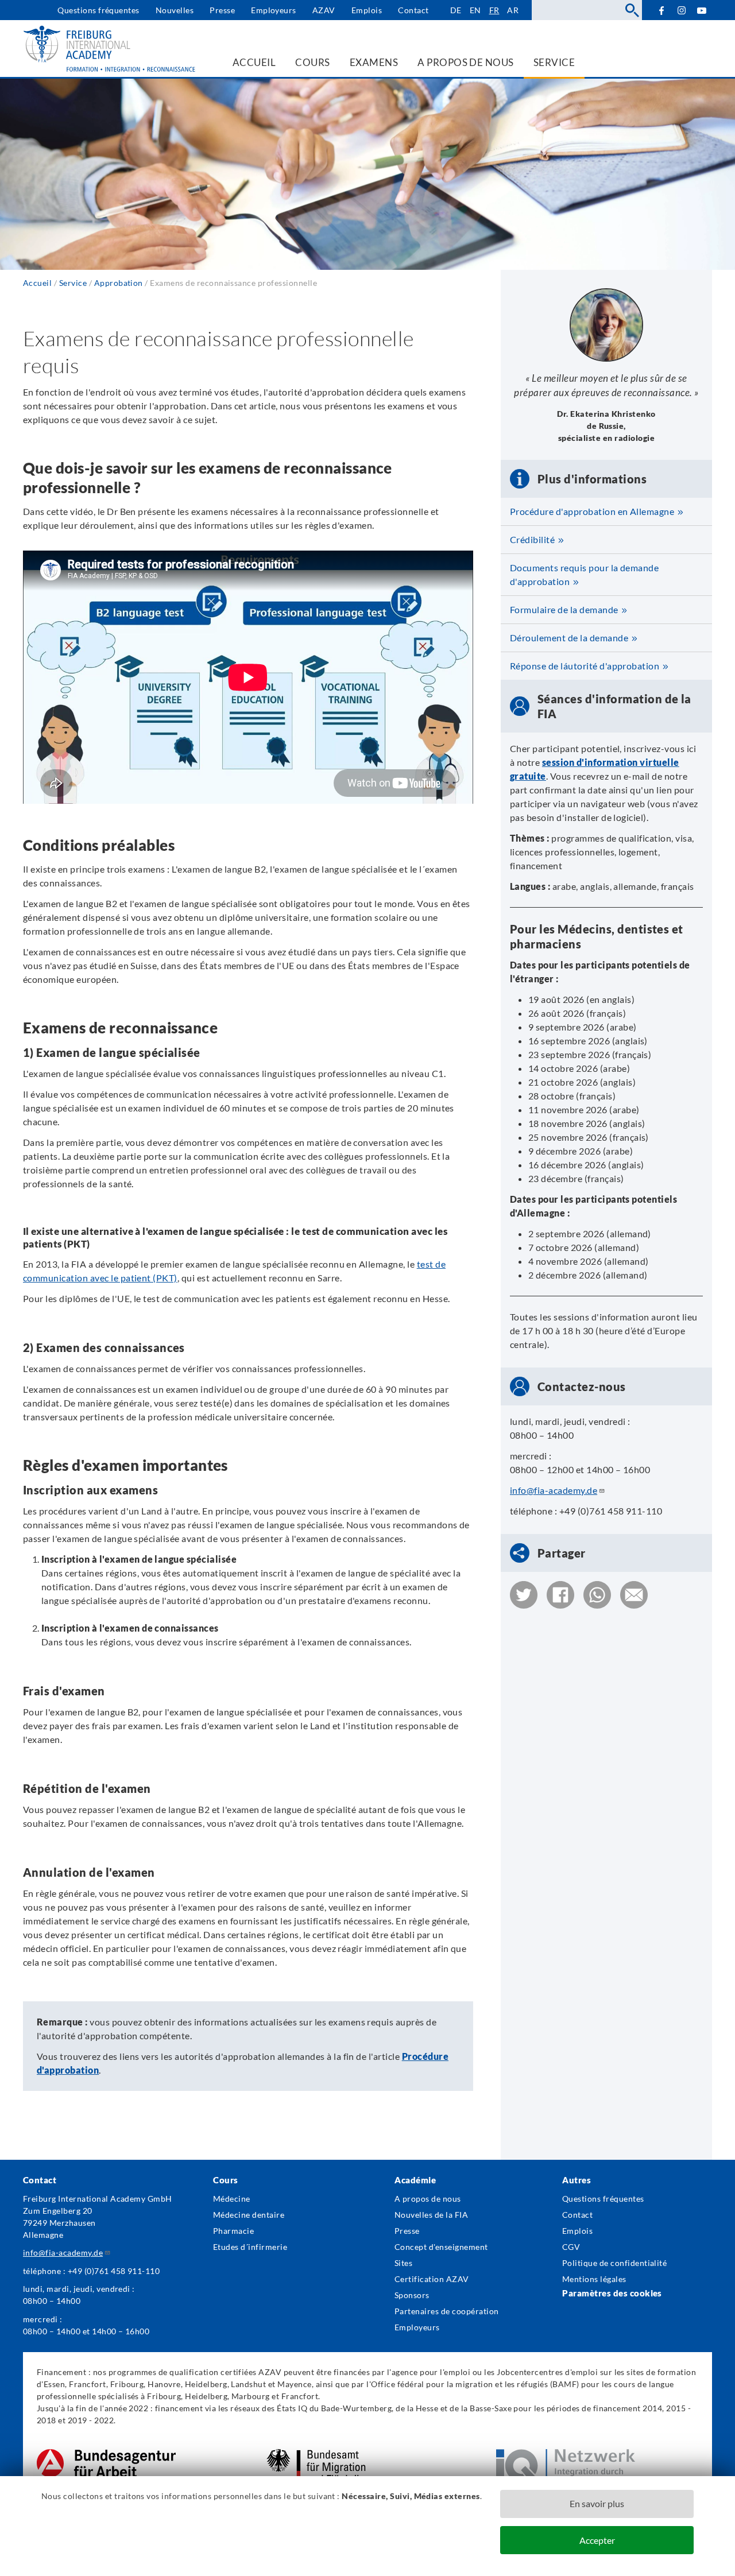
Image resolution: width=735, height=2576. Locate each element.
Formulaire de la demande (564, 609)
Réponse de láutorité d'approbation (585, 666)
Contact (413, 10)
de (456, 10)
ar (513, 10)
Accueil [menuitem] (254, 62)
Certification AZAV (432, 2279)
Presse (222, 10)
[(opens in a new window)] (106, 2455)
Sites (403, 2263)
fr (494, 10)
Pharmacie (233, 2231)
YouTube (702, 10)
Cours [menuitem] (312, 62)
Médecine (232, 2199)
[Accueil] (109, 49)
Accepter (597, 2540)
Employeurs (274, 10)
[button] (524, 1595)
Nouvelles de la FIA (431, 2215)
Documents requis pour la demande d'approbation (584, 574)
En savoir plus (597, 2503)
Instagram (682, 11)
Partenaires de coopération (446, 2311)
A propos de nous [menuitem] (466, 62)
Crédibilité (532, 539)
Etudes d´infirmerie (250, 2247)
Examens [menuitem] (374, 62)
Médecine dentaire (249, 2215)
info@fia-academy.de (554, 1490)
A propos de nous (428, 2199)
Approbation (119, 283)
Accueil (37, 283)
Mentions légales (594, 2279)
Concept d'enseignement (441, 2247)
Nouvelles (175, 10)
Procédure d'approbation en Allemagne (592, 511)
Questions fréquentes (98, 10)
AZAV (324, 10)
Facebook (661, 10)
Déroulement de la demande (569, 638)
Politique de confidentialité (614, 2263)
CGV (571, 2247)
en (475, 10)
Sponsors (412, 2295)
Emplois (367, 10)
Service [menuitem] (554, 62)
